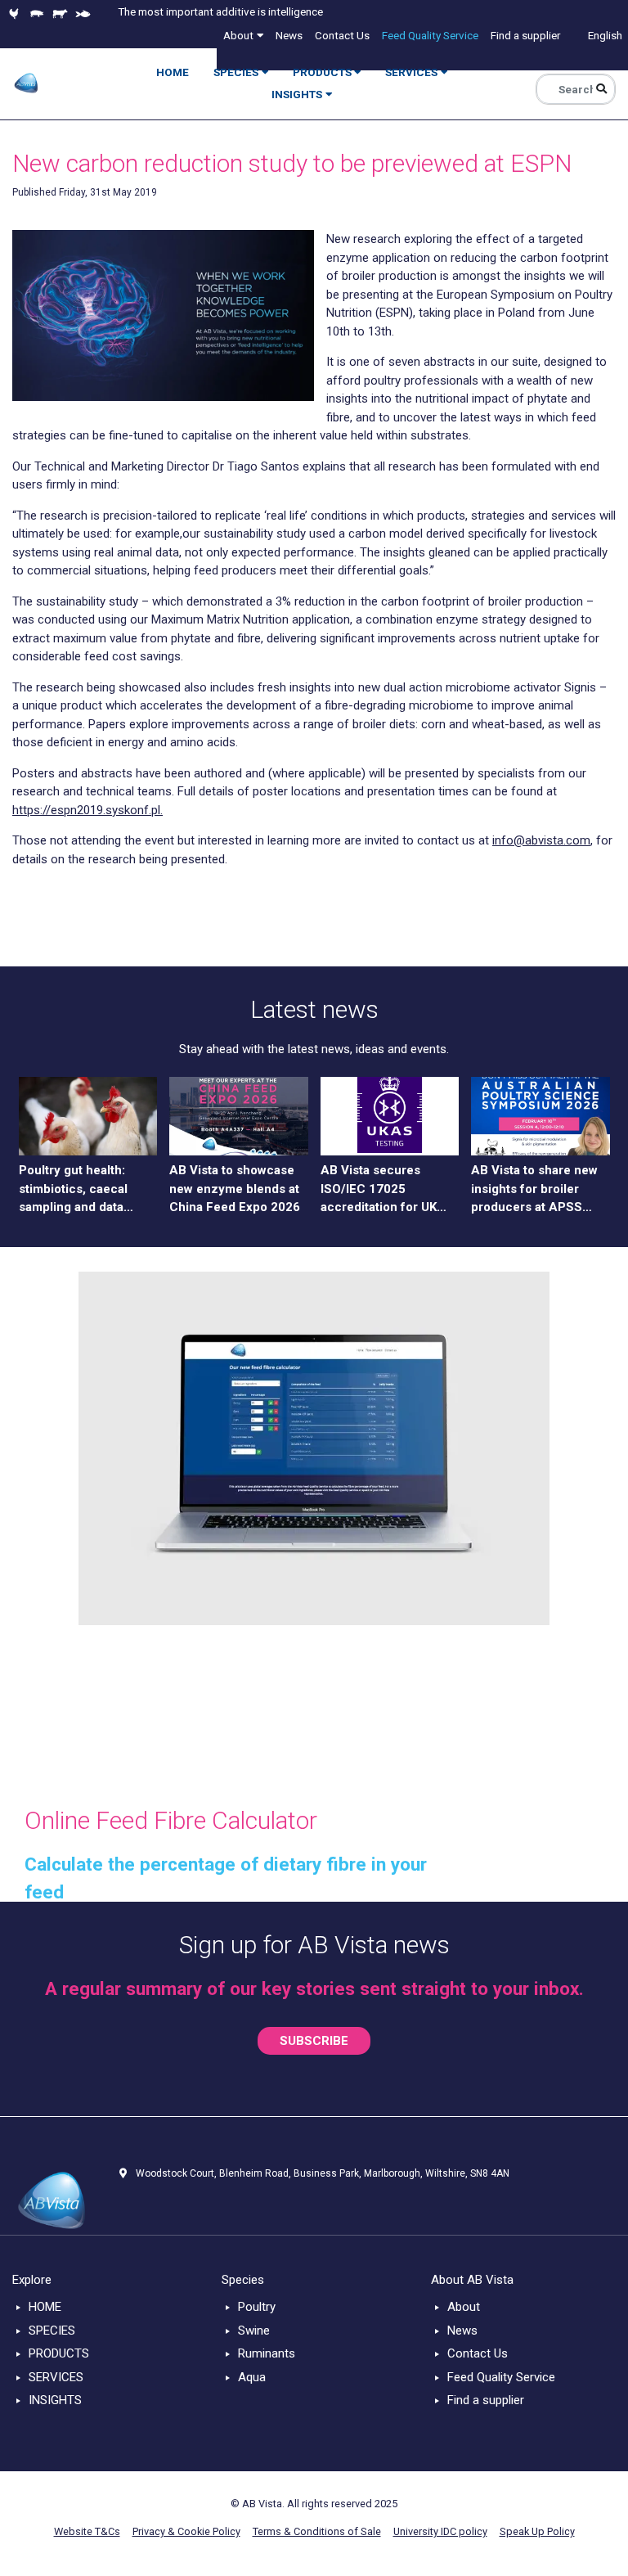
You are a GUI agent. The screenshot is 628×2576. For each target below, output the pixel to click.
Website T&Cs (87, 2531)
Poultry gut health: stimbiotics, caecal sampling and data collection (73, 1190)
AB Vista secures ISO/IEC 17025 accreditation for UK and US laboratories (379, 1190)
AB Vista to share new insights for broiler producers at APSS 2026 (534, 1190)
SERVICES (56, 2377)
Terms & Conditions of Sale (317, 2531)
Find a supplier (486, 2400)
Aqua (252, 2377)
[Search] (601, 89)
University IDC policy (440, 2531)
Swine (254, 2331)
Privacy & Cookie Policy (186, 2531)
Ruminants (267, 2353)
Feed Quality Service (501, 2377)
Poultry (257, 2307)
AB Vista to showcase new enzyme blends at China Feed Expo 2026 (235, 1189)
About (464, 2307)
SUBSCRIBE (314, 2041)
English (605, 35)
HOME (45, 2307)
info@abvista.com (541, 840)
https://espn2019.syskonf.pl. (87, 810)
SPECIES (52, 2331)
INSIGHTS (55, 2400)
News (462, 2331)
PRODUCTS (59, 2353)
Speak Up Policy (537, 2531)
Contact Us (478, 2353)
